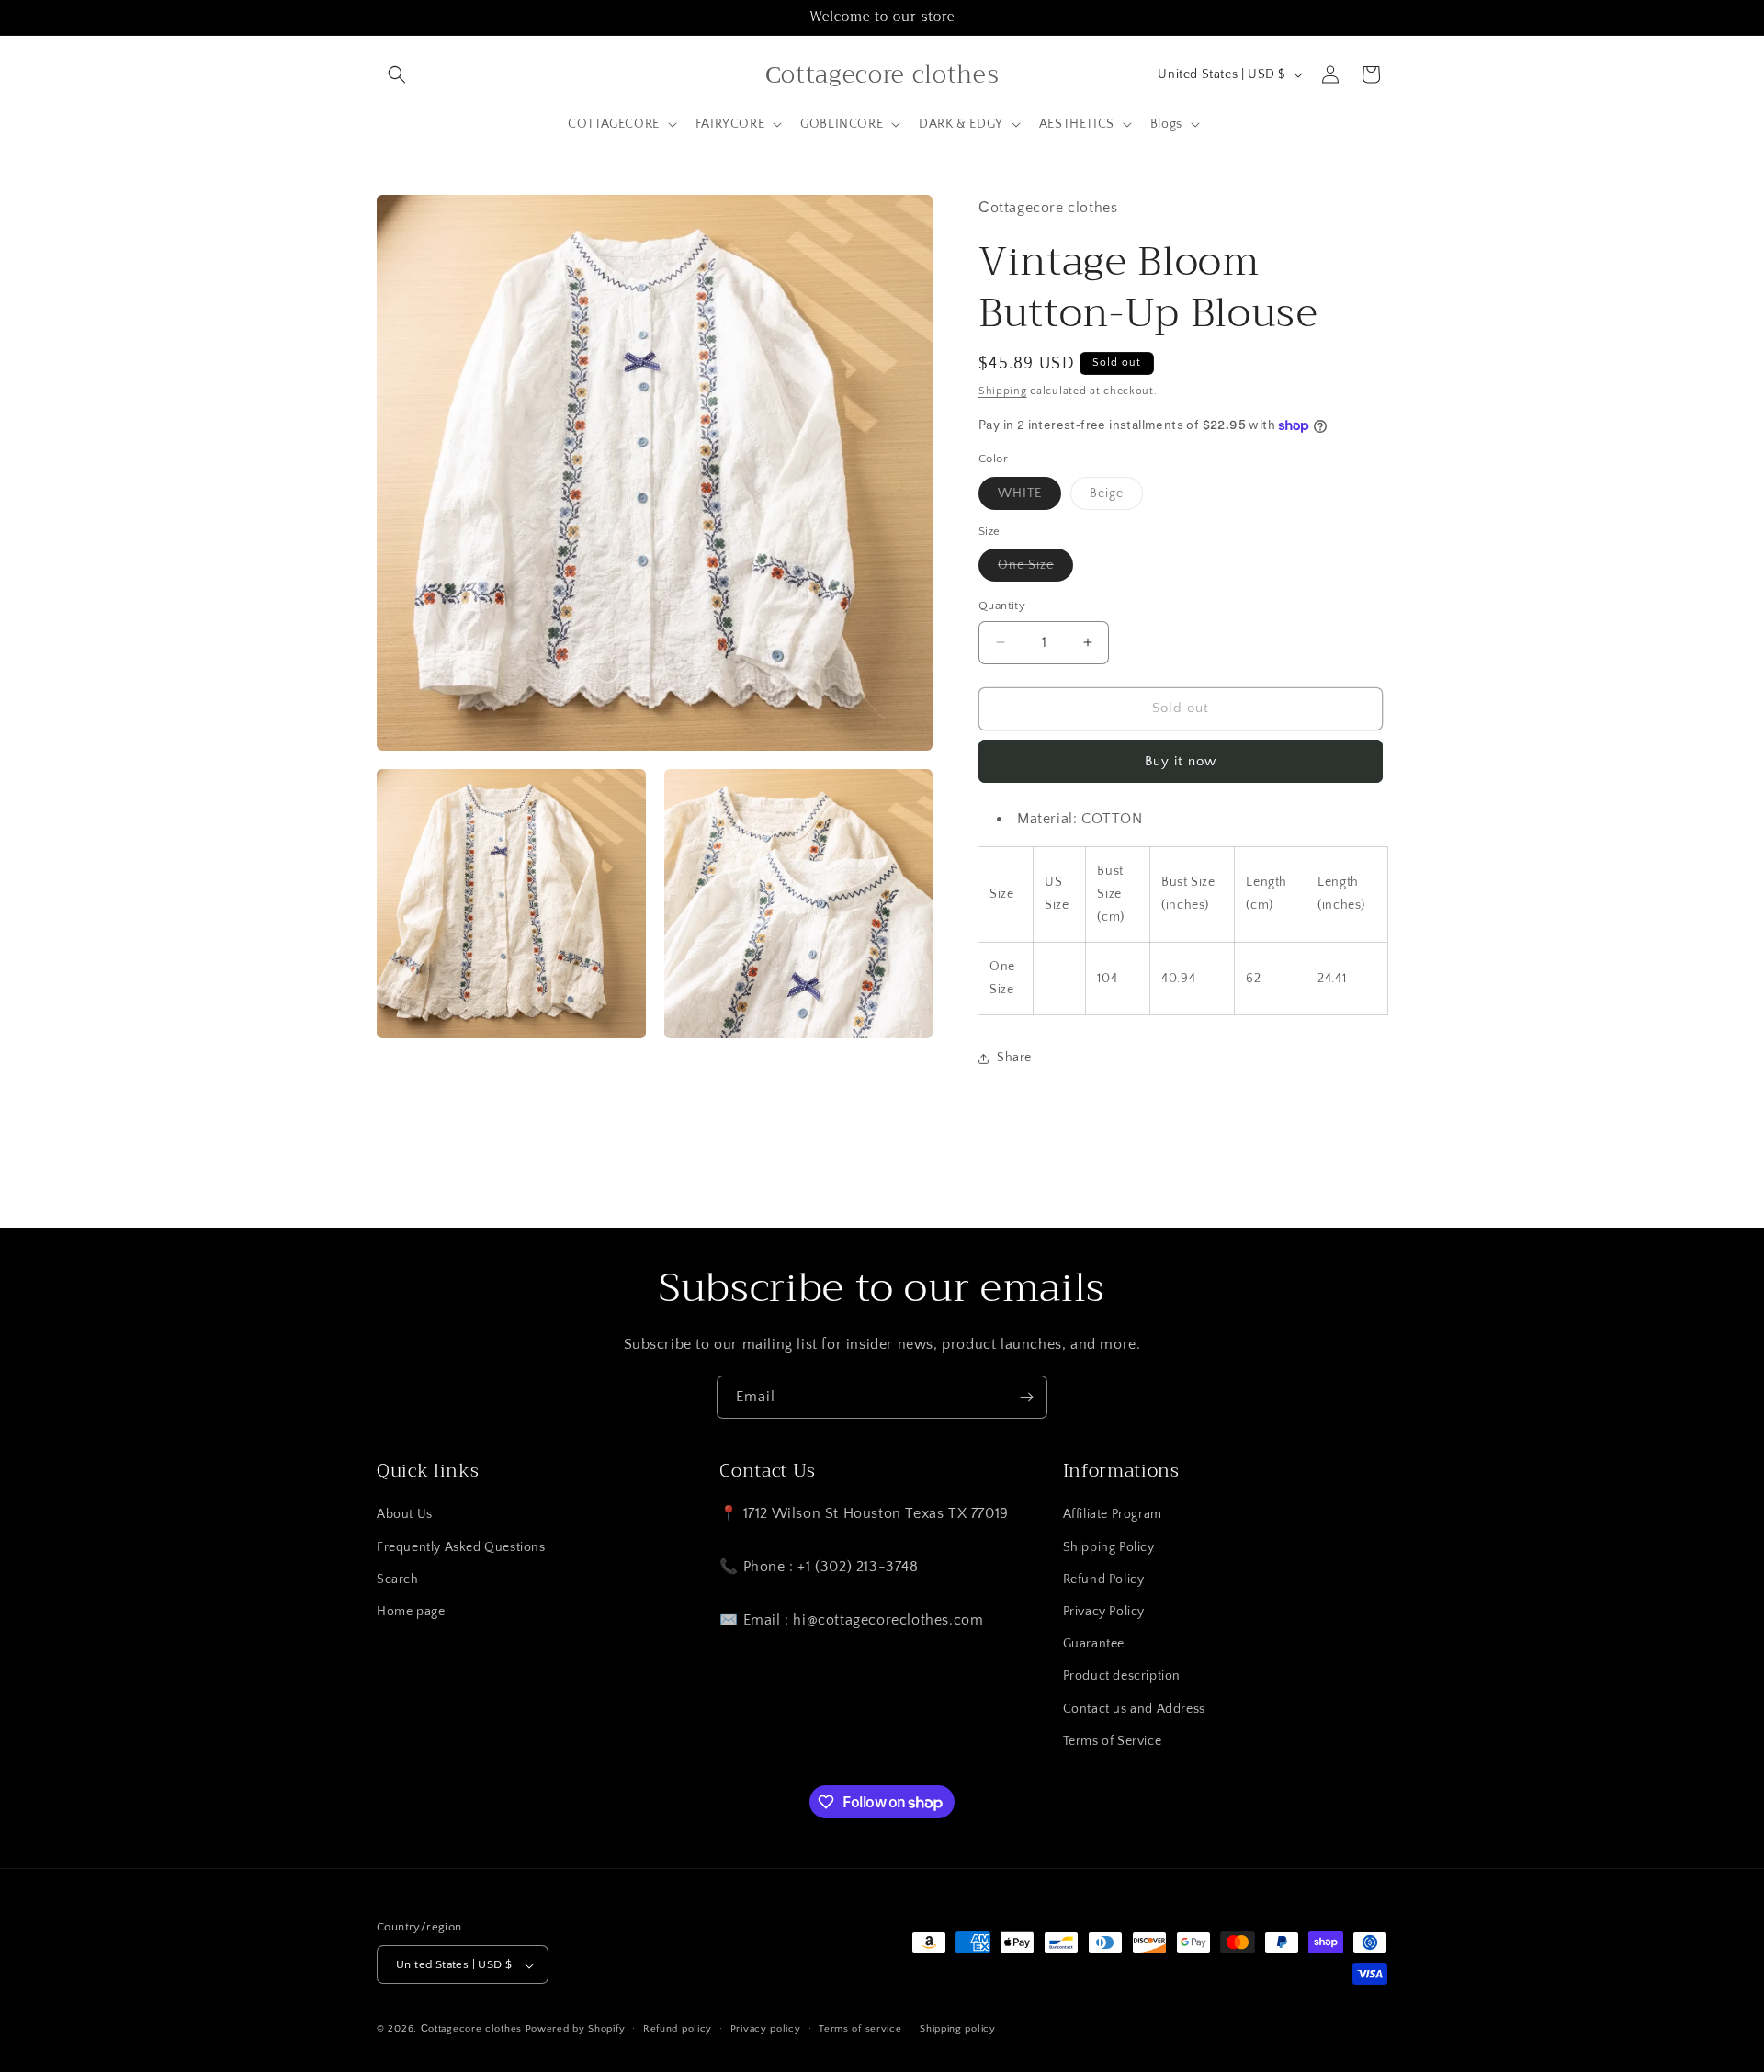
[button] (397, 74)
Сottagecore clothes (471, 2030)
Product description (1122, 1677)
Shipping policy (958, 2029)
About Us (405, 1515)
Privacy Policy (1104, 1612)
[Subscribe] (1026, 1397)
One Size (1035, 569)
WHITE (1029, 498)
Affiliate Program (1113, 1515)
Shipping (1003, 391)
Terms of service (860, 2029)
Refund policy (678, 2029)
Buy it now (1181, 761)
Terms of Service (1113, 1741)
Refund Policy (1104, 1579)
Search (398, 1579)
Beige (1116, 498)
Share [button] (1014, 1058)
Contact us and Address (1134, 1709)
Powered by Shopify (576, 2030)
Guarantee (1094, 1644)
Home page (411, 1612)
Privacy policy (766, 2029)
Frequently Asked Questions (461, 1547)
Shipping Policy (1109, 1547)
